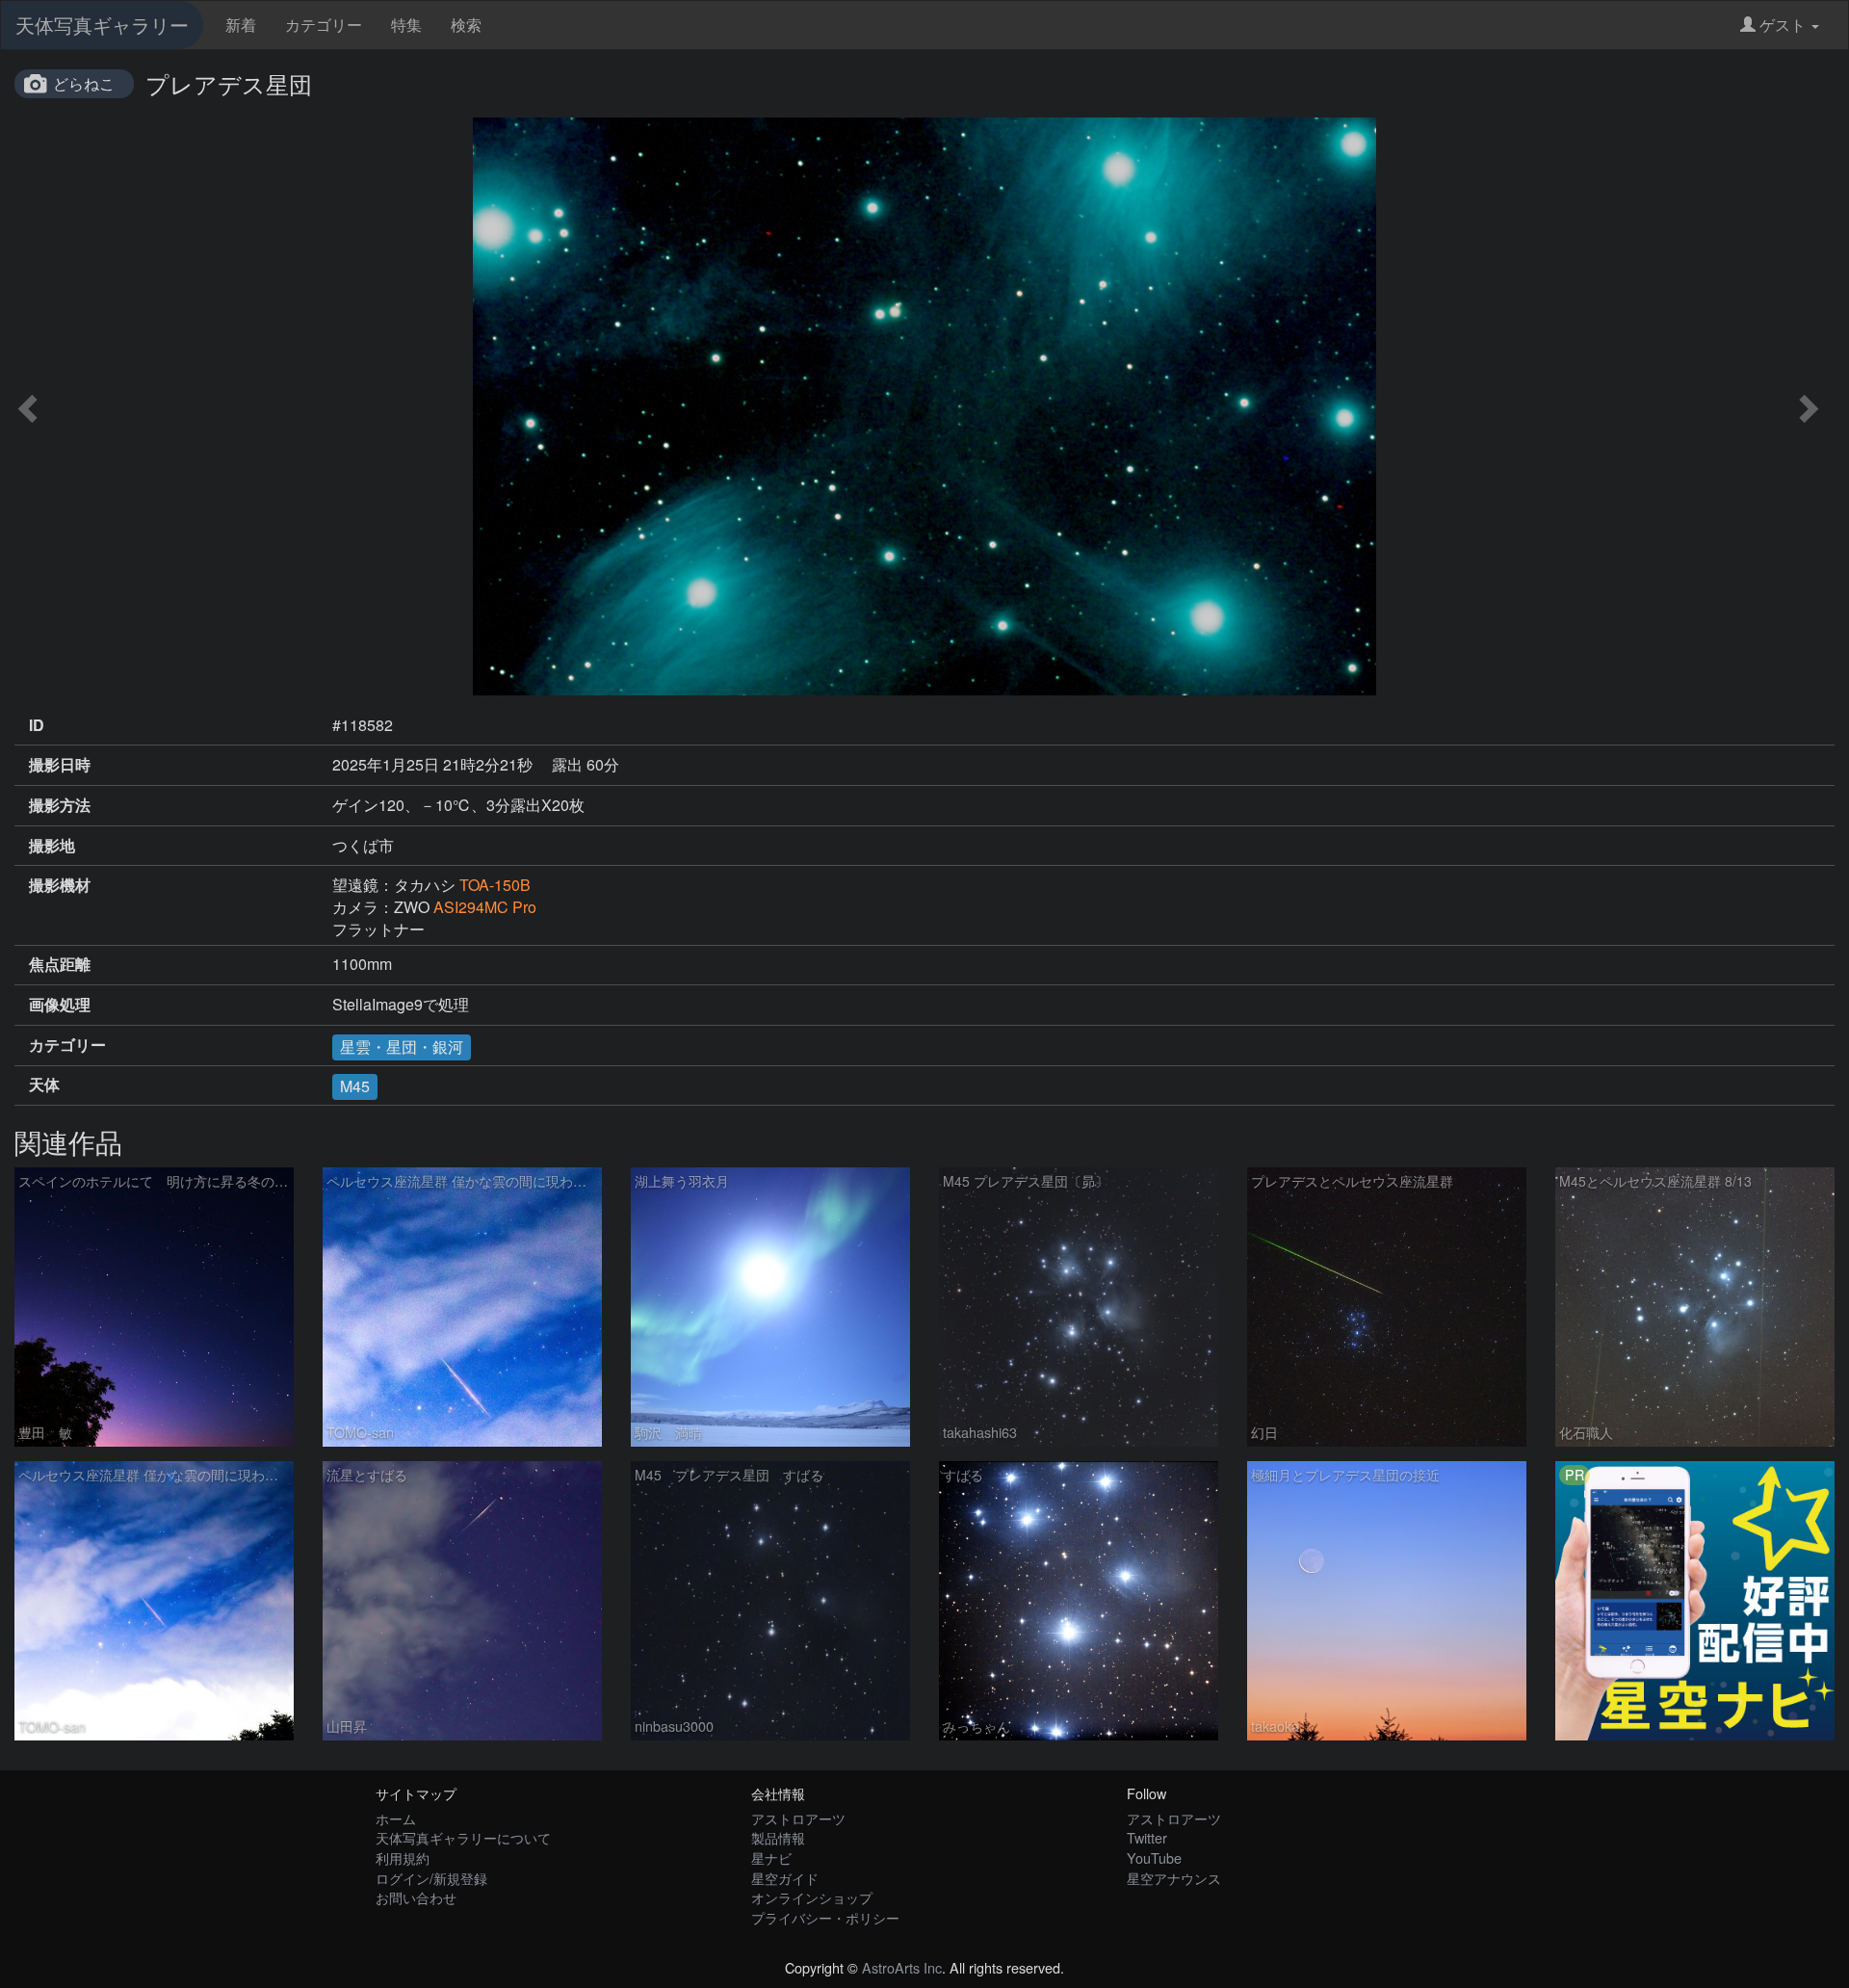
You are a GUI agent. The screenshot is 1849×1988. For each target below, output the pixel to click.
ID (37, 725)
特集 (406, 25)
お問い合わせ (416, 1897)
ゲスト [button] (1783, 25)
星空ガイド (785, 1878)
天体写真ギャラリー (102, 25)
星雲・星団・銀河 (402, 1046)
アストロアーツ (798, 1818)
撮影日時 (60, 765)
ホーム (396, 1818)
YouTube (1154, 1857)
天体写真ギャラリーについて (463, 1837)
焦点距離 (60, 964)
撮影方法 (60, 805)
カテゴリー (324, 25)
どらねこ (84, 83)
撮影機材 (60, 885)
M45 (355, 1086)
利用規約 (403, 1857)
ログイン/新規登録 (431, 1878)
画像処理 (60, 1005)
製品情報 (778, 1837)
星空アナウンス (1174, 1878)
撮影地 (52, 846)
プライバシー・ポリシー (825, 1917)
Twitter (1147, 1837)
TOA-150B (495, 885)
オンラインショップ (812, 1897)
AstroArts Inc (902, 1967)
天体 (44, 1085)
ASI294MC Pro (485, 907)
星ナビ (771, 1857)
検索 (466, 25)
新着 (241, 25)
